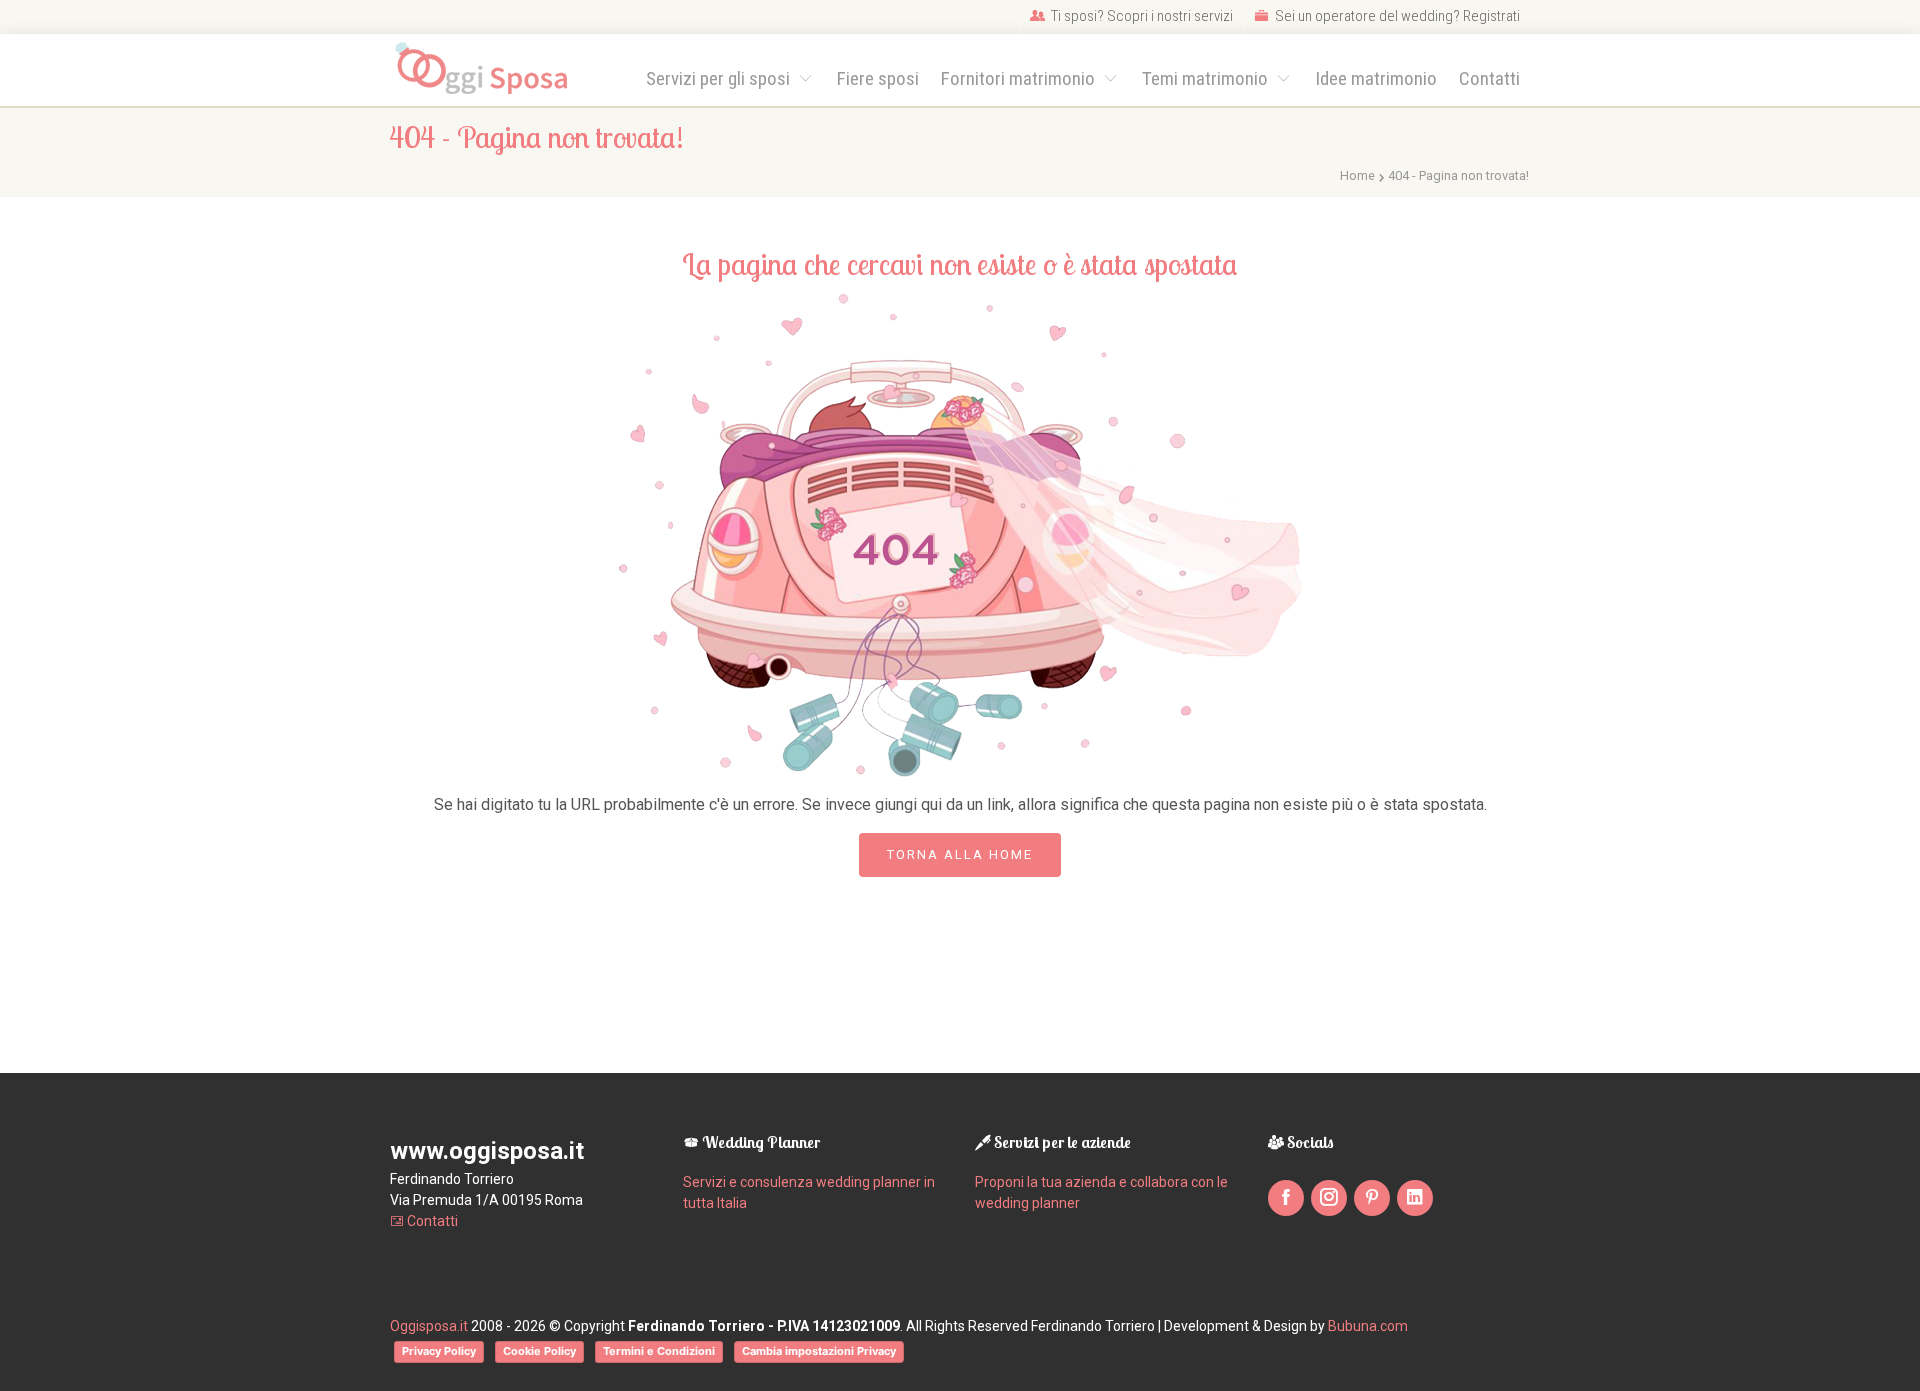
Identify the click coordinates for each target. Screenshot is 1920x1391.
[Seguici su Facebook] (1286, 1198)
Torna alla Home (960, 854)
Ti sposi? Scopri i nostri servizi (1140, 16)
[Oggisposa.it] (490, 69)
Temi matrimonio (1207, 78)
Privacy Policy (439, 1351)
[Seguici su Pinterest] (1372, 1198)
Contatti (1489, 78)
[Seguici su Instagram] (1329, 1198)
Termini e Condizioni (659, 1351)
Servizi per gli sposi (720, 78)
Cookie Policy (539, 1351)
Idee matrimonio (1376, 78)
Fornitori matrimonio (1020, 78)
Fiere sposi (878, 78)
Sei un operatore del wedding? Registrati (1396, 16)
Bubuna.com (1368, 1326)
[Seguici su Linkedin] (1415, 1198)
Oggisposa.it (429, 1326)
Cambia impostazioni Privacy (819, 1351)
